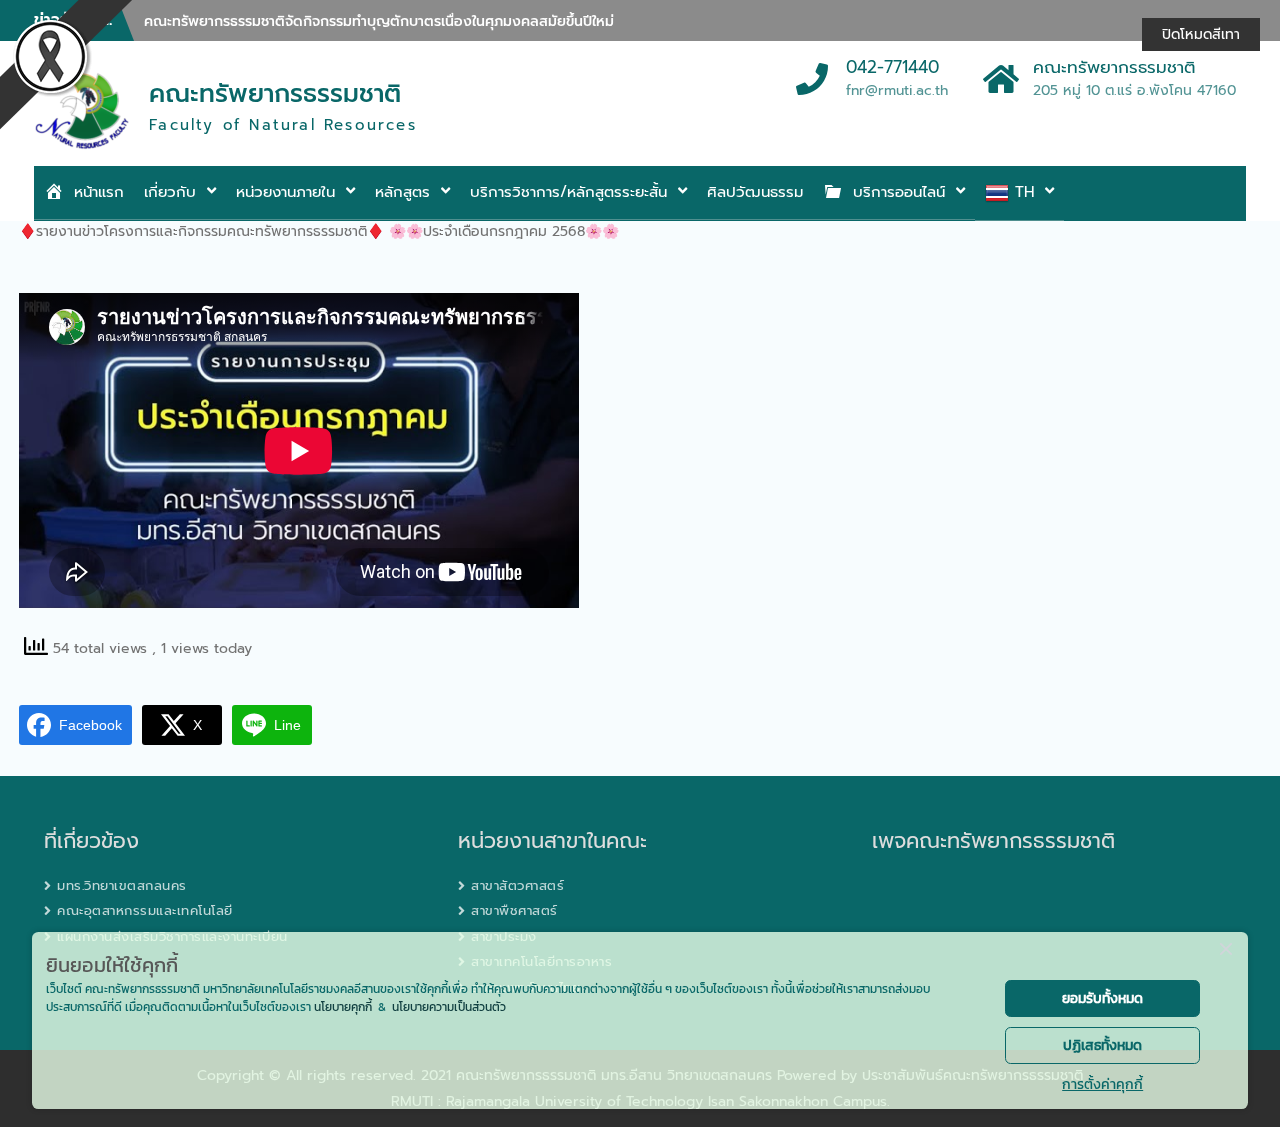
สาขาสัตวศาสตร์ (517, 885)
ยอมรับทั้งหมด (1102, 998)
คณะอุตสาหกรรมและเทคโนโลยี (145, 910)
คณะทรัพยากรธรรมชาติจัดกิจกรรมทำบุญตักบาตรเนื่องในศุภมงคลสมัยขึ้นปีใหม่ (379, 21)
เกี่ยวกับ (170, 192)
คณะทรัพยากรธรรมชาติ (275, 94)
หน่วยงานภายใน (285, 192)
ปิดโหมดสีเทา (1201, 34)
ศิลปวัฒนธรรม (755, 192)
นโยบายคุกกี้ (343, 1007)
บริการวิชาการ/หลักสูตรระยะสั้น (568, 192)
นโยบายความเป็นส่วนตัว (449, 1007)
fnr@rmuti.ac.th (897, 90)
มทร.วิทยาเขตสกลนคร (122, 885)
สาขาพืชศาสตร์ (514, 910)
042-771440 (892, 68)
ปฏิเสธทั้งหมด (1102, 1045)
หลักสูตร (402, 192)
